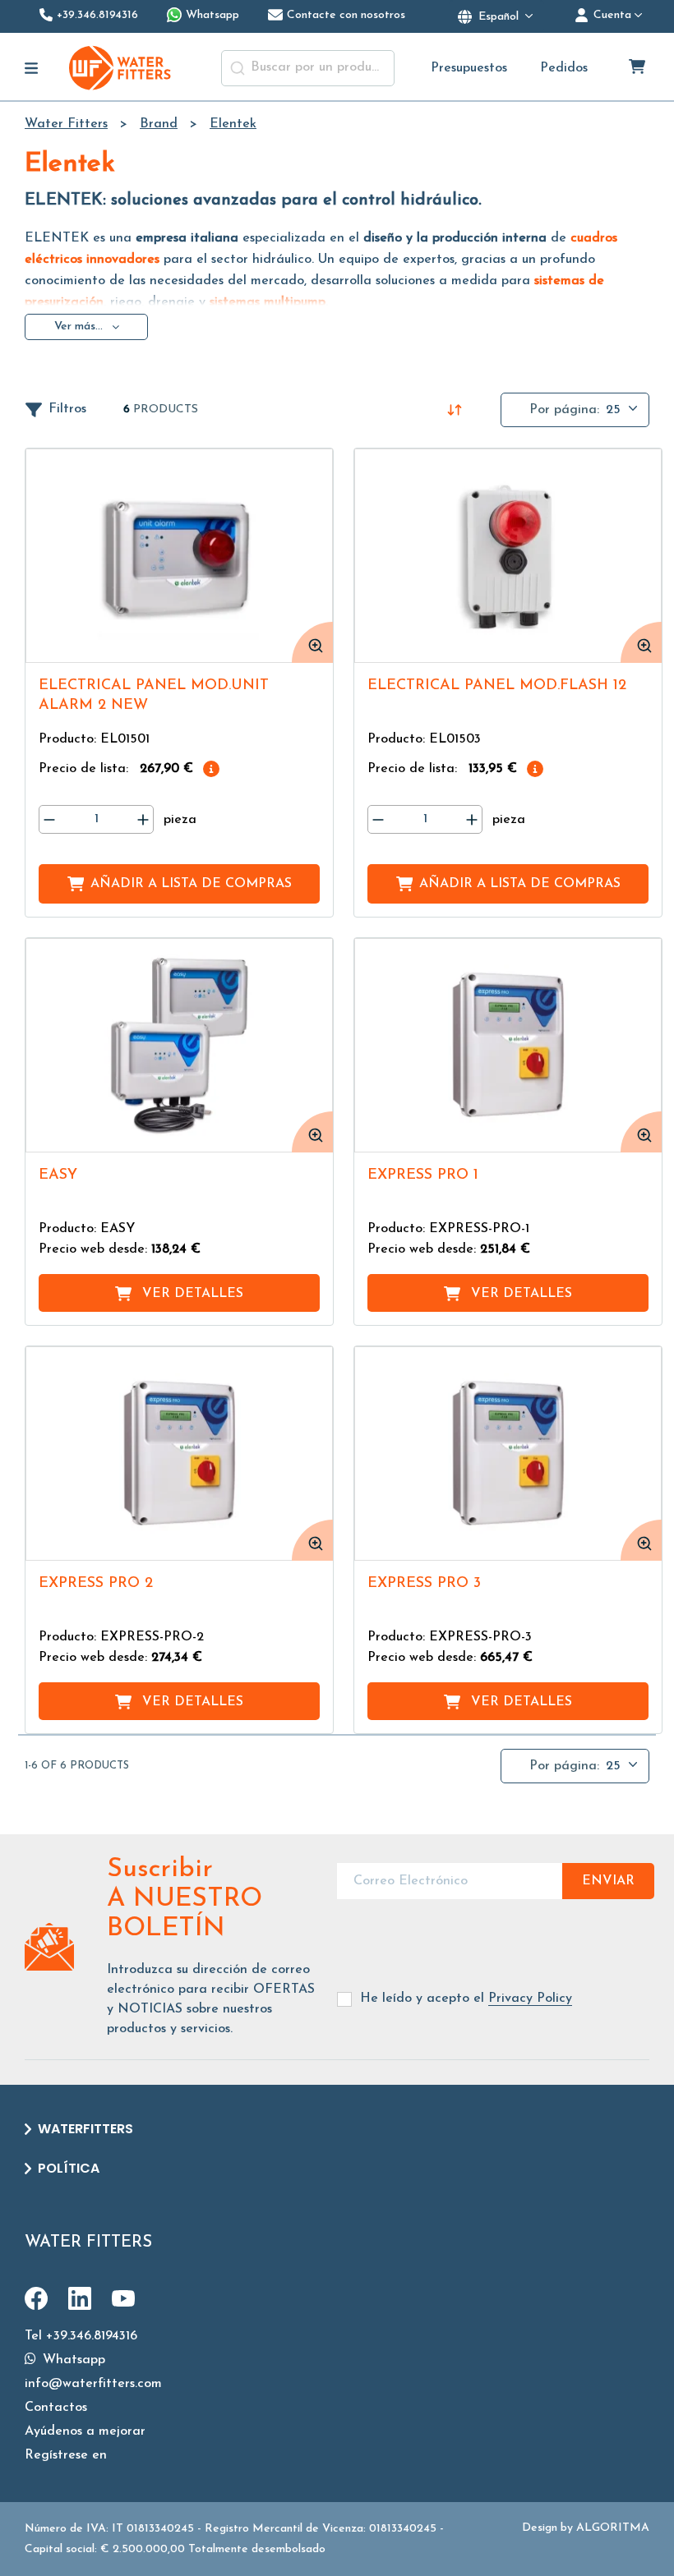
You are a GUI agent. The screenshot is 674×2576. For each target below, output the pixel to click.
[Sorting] (455, 410)
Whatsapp (72, 2360)
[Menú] (32, 68)
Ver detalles (193, 1294)
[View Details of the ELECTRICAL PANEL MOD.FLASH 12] (508, 556)
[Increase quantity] (143, 819)
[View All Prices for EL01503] (535, 769)
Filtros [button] (67, 409)
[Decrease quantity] (49, 819)
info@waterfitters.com (93, 2384)
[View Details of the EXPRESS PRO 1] (508, 1045)
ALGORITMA (613, 2528)
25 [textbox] (613, 410)
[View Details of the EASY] (179, 1045)
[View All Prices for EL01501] (211, 769)
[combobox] (308, 68)
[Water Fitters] (121, 68)
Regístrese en (66, 2455)
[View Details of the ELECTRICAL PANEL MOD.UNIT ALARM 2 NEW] (179, 556)
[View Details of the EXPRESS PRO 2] (179, 1454)
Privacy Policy (530, 1999)
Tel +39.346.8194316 (81, 2336)
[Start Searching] (238, 68)
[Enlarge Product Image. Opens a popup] (312, 642)
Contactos (56, 2408)
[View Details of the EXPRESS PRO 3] (508, 1454)
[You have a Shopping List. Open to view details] (638, 68)
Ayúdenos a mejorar (85, 2431)
